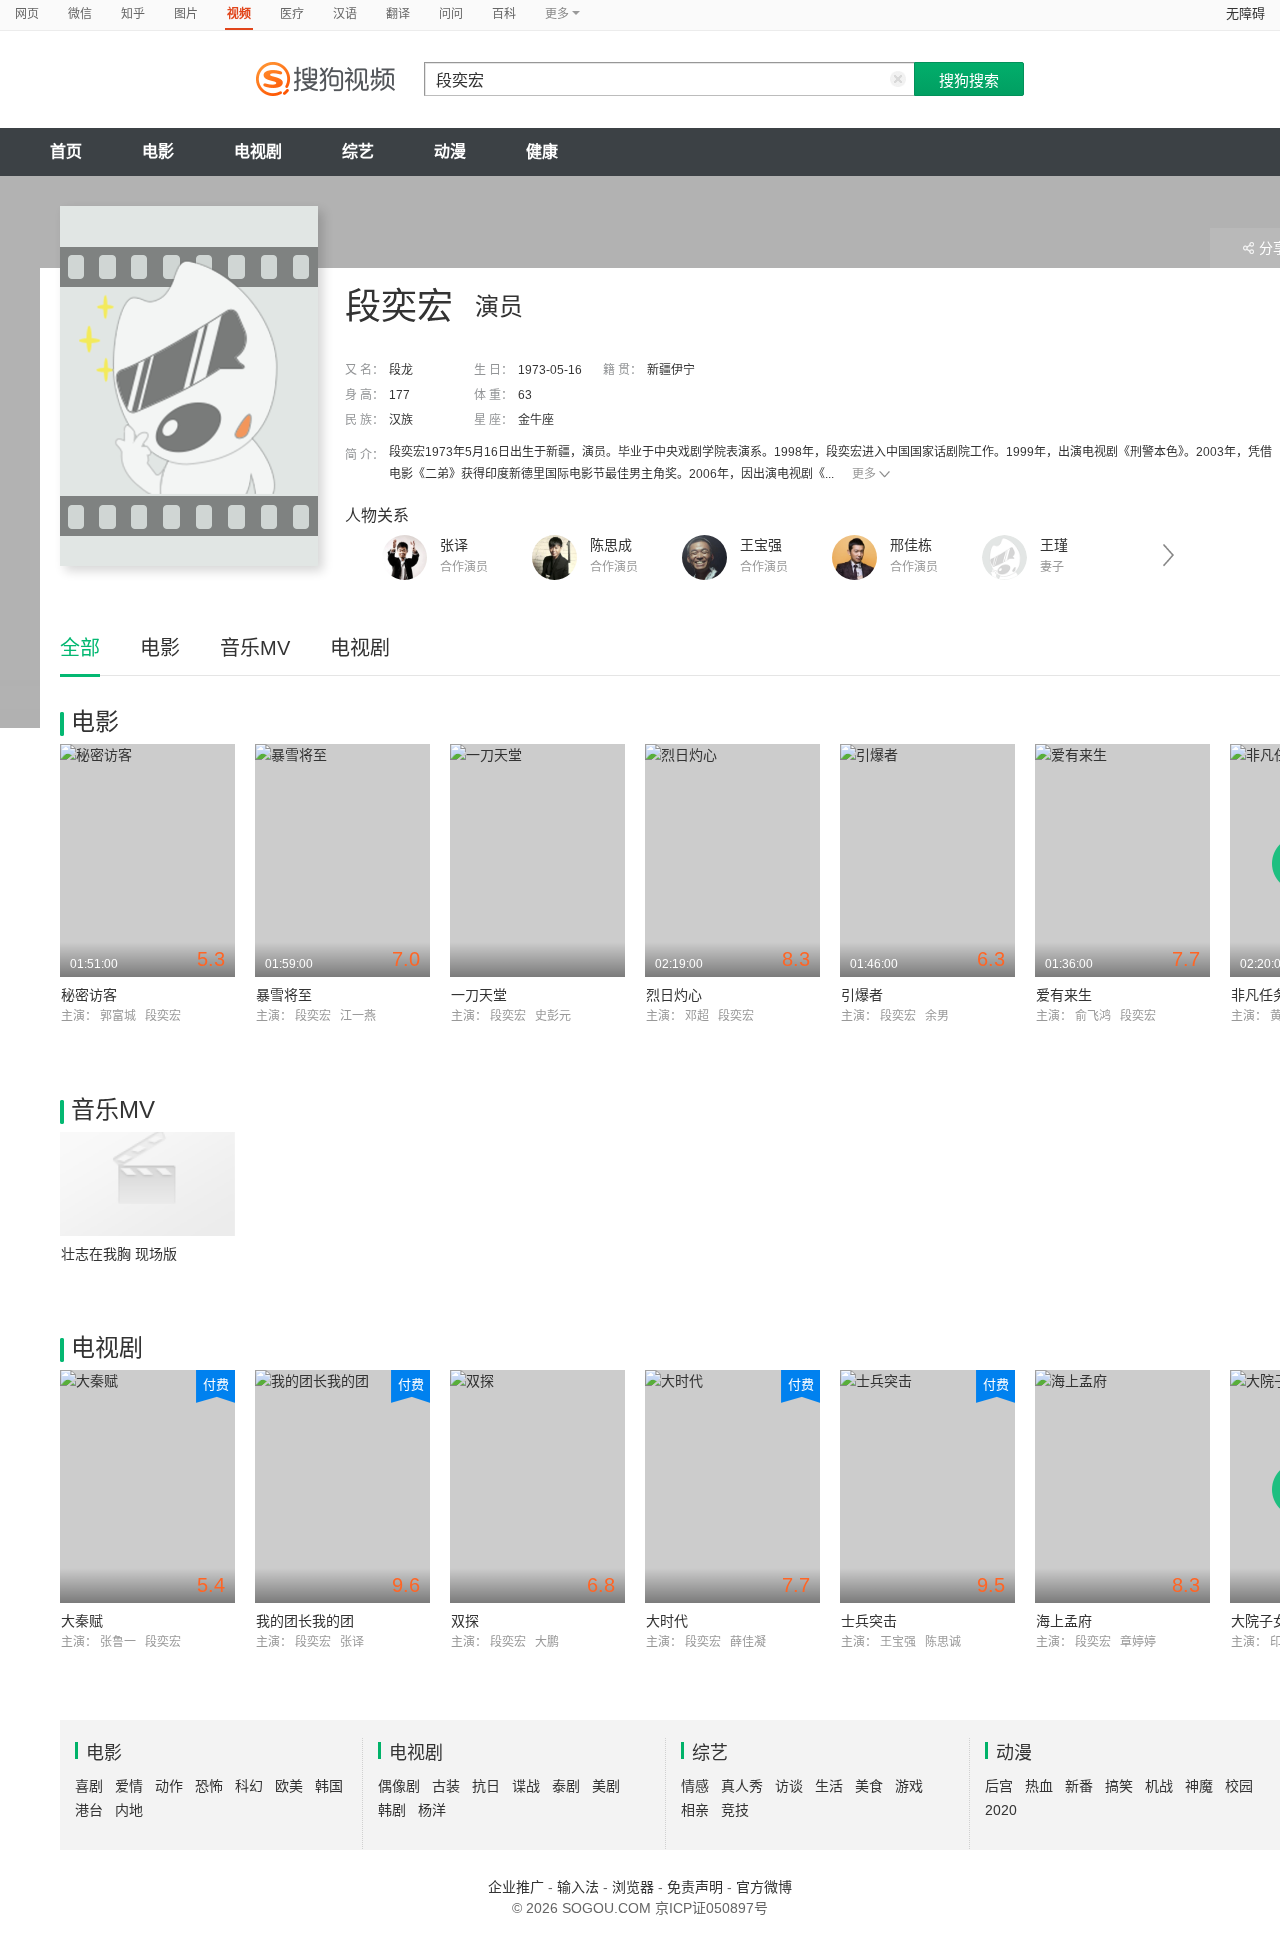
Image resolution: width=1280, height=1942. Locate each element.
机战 (1159, 1786)
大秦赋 (82, 1621)
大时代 (667, 1621)
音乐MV (255, 648)
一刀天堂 (479, 995)
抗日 (486, 1786)
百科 (504, 14)
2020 (1001, 1810)
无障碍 (1245, 13)
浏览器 (633, 1887)
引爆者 (862, 995)
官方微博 (764, 1887)
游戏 (909, 1786)
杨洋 (432, 1810)
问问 (451, 14)
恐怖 (209, 1786)
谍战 (526, 1786)
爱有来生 (1064, 995)
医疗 (292, 14)
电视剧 (258, 151)
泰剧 (566, 1786)
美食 (869, 1786)
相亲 (695, 1810)
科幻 (249, 1786)
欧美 (289, 1786)
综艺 (358, 151)
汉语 (345, 14)
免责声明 (695, 1887)
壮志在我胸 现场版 (119, 1254)
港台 (89, 1810)
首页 (66, 151)
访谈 (789, 1786)
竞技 (735, 1810)
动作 (169, 1786)
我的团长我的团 (305, 1621)
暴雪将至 (284, 995)
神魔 (1199, 1786)
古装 (446, 1786)
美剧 (606, 1786)
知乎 (133, 14)
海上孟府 (1064, 1621)
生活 (829, 1786)
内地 (129, 1810)
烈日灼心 (674, 995)
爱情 (129, 1786)
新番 (1079, 1786)
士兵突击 (869, 1621)
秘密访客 (89, 995)
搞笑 (1119, 1786)
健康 (542, 151)
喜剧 (89, 1786)
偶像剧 (399, 1786)
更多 (864, 474)
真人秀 (742, 1786)
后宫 (999, 1786)
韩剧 (392, 1810)
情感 (695, 1786)
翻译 (398, 14)
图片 (186, 14)
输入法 (578, 1887)
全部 (80, 648)
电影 (158, 151)
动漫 (450, 151)
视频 (239, 14)
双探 (465, 1621)
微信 (80, 14)
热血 (1039, 1786)
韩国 (329, 1786)
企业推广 (516, 1887)
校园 (1239, 1786)
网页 (27, 14)
